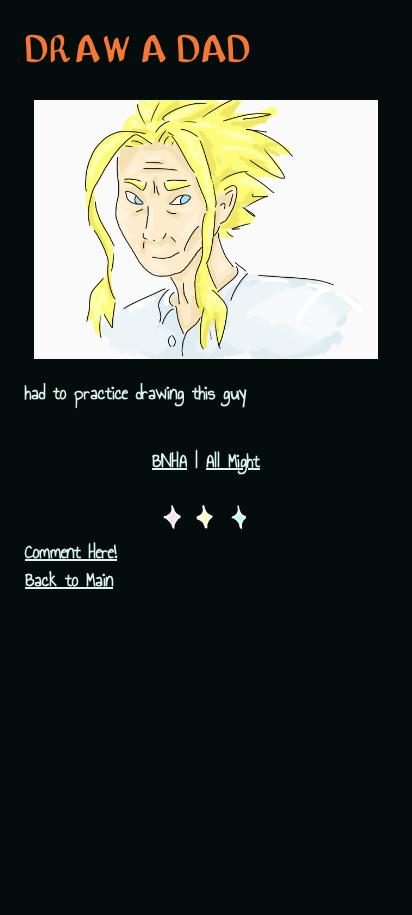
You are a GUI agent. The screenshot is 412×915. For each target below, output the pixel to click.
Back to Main (69, 580)
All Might (233, 461)
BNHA (169, 461)
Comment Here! (71, 552)
